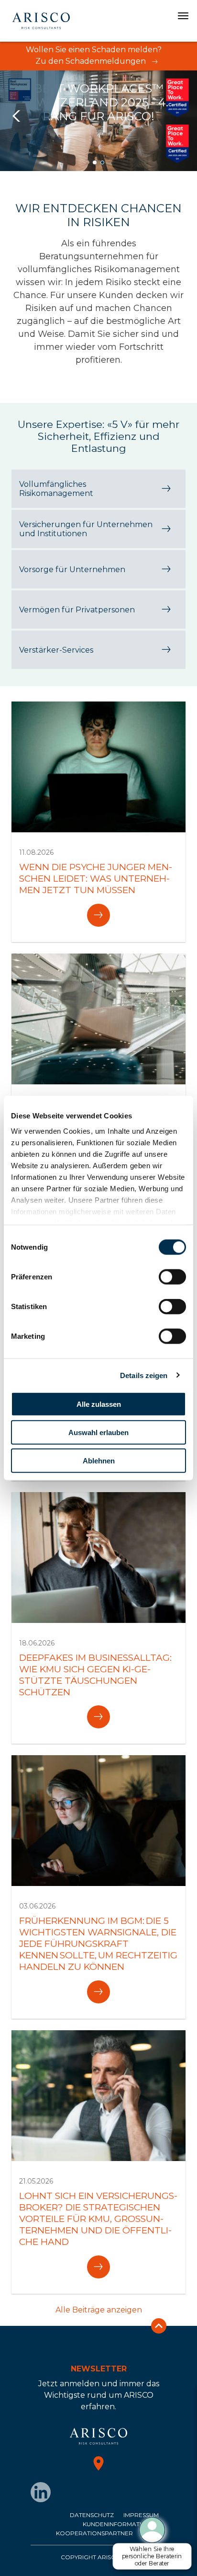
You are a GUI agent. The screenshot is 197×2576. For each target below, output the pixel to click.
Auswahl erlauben (98, 1432)
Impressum (141, 2515)
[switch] (172, 1277)
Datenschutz (92, 2515)
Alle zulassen (99, 1404)
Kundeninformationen (121, 2524)
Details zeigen (144, 1375)
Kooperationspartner (94, 2533)
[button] (95, 162)
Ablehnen (99, 1460)
